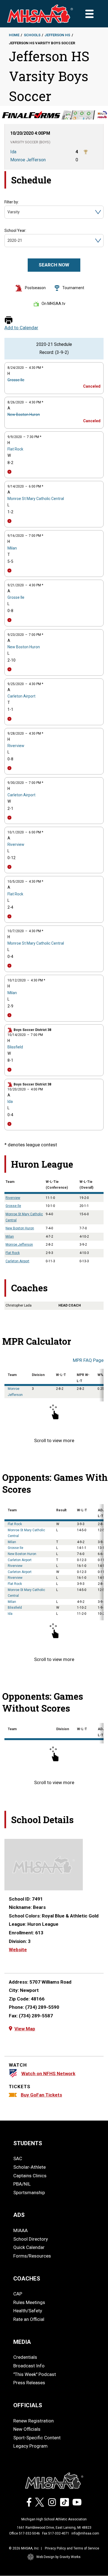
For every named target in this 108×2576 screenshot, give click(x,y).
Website (18, 1950)
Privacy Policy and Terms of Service (72, 2548)
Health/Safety (28, 2311)
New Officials (27, 2429)
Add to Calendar (21, 328)
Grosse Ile (16, 380)
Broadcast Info (29, 2366)
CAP (18, 2294)
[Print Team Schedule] (9, 321)
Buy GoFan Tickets (41, 2095)
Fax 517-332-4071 (56, 2533)
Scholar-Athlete (29, 2167)
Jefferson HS (57, 35)
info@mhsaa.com (85, 2533)
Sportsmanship (29, 2193)
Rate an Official (29, 2319)
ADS (19, 2215)
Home (14, 35)
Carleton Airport (21, 696)
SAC (18, 2158)
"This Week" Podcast (35, 2374)
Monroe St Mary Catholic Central (36, 499)
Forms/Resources (32, 2256)
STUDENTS (28, 2143)
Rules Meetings (29, 2302)
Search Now (54, 265)
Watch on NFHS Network (48, 2074)
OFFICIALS (28, 2405)
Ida (10, 1102)
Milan (12, 548)
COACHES (27, 2279)
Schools (32, 35)
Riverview (16, 746)
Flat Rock (15, 449)
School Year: (15, 230)
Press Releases (29, 2383)
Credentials (25, 2357)
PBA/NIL (22, 2184)
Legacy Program (30, 2446)
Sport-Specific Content (37, 2438)
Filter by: (12, 202)
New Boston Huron (24, 414)
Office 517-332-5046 (25, 2533)
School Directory (31, 2239)
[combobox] (8, 212)
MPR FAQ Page (88, 1360)
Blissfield (15, 1047)
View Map (25, 2029)
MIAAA (20, 2230)
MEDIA (22, 2342)
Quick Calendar (29, 2247)
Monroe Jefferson (19, 1245)
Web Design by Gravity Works (58, 2557)
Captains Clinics (30, 2176)
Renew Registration (34, 2421)
